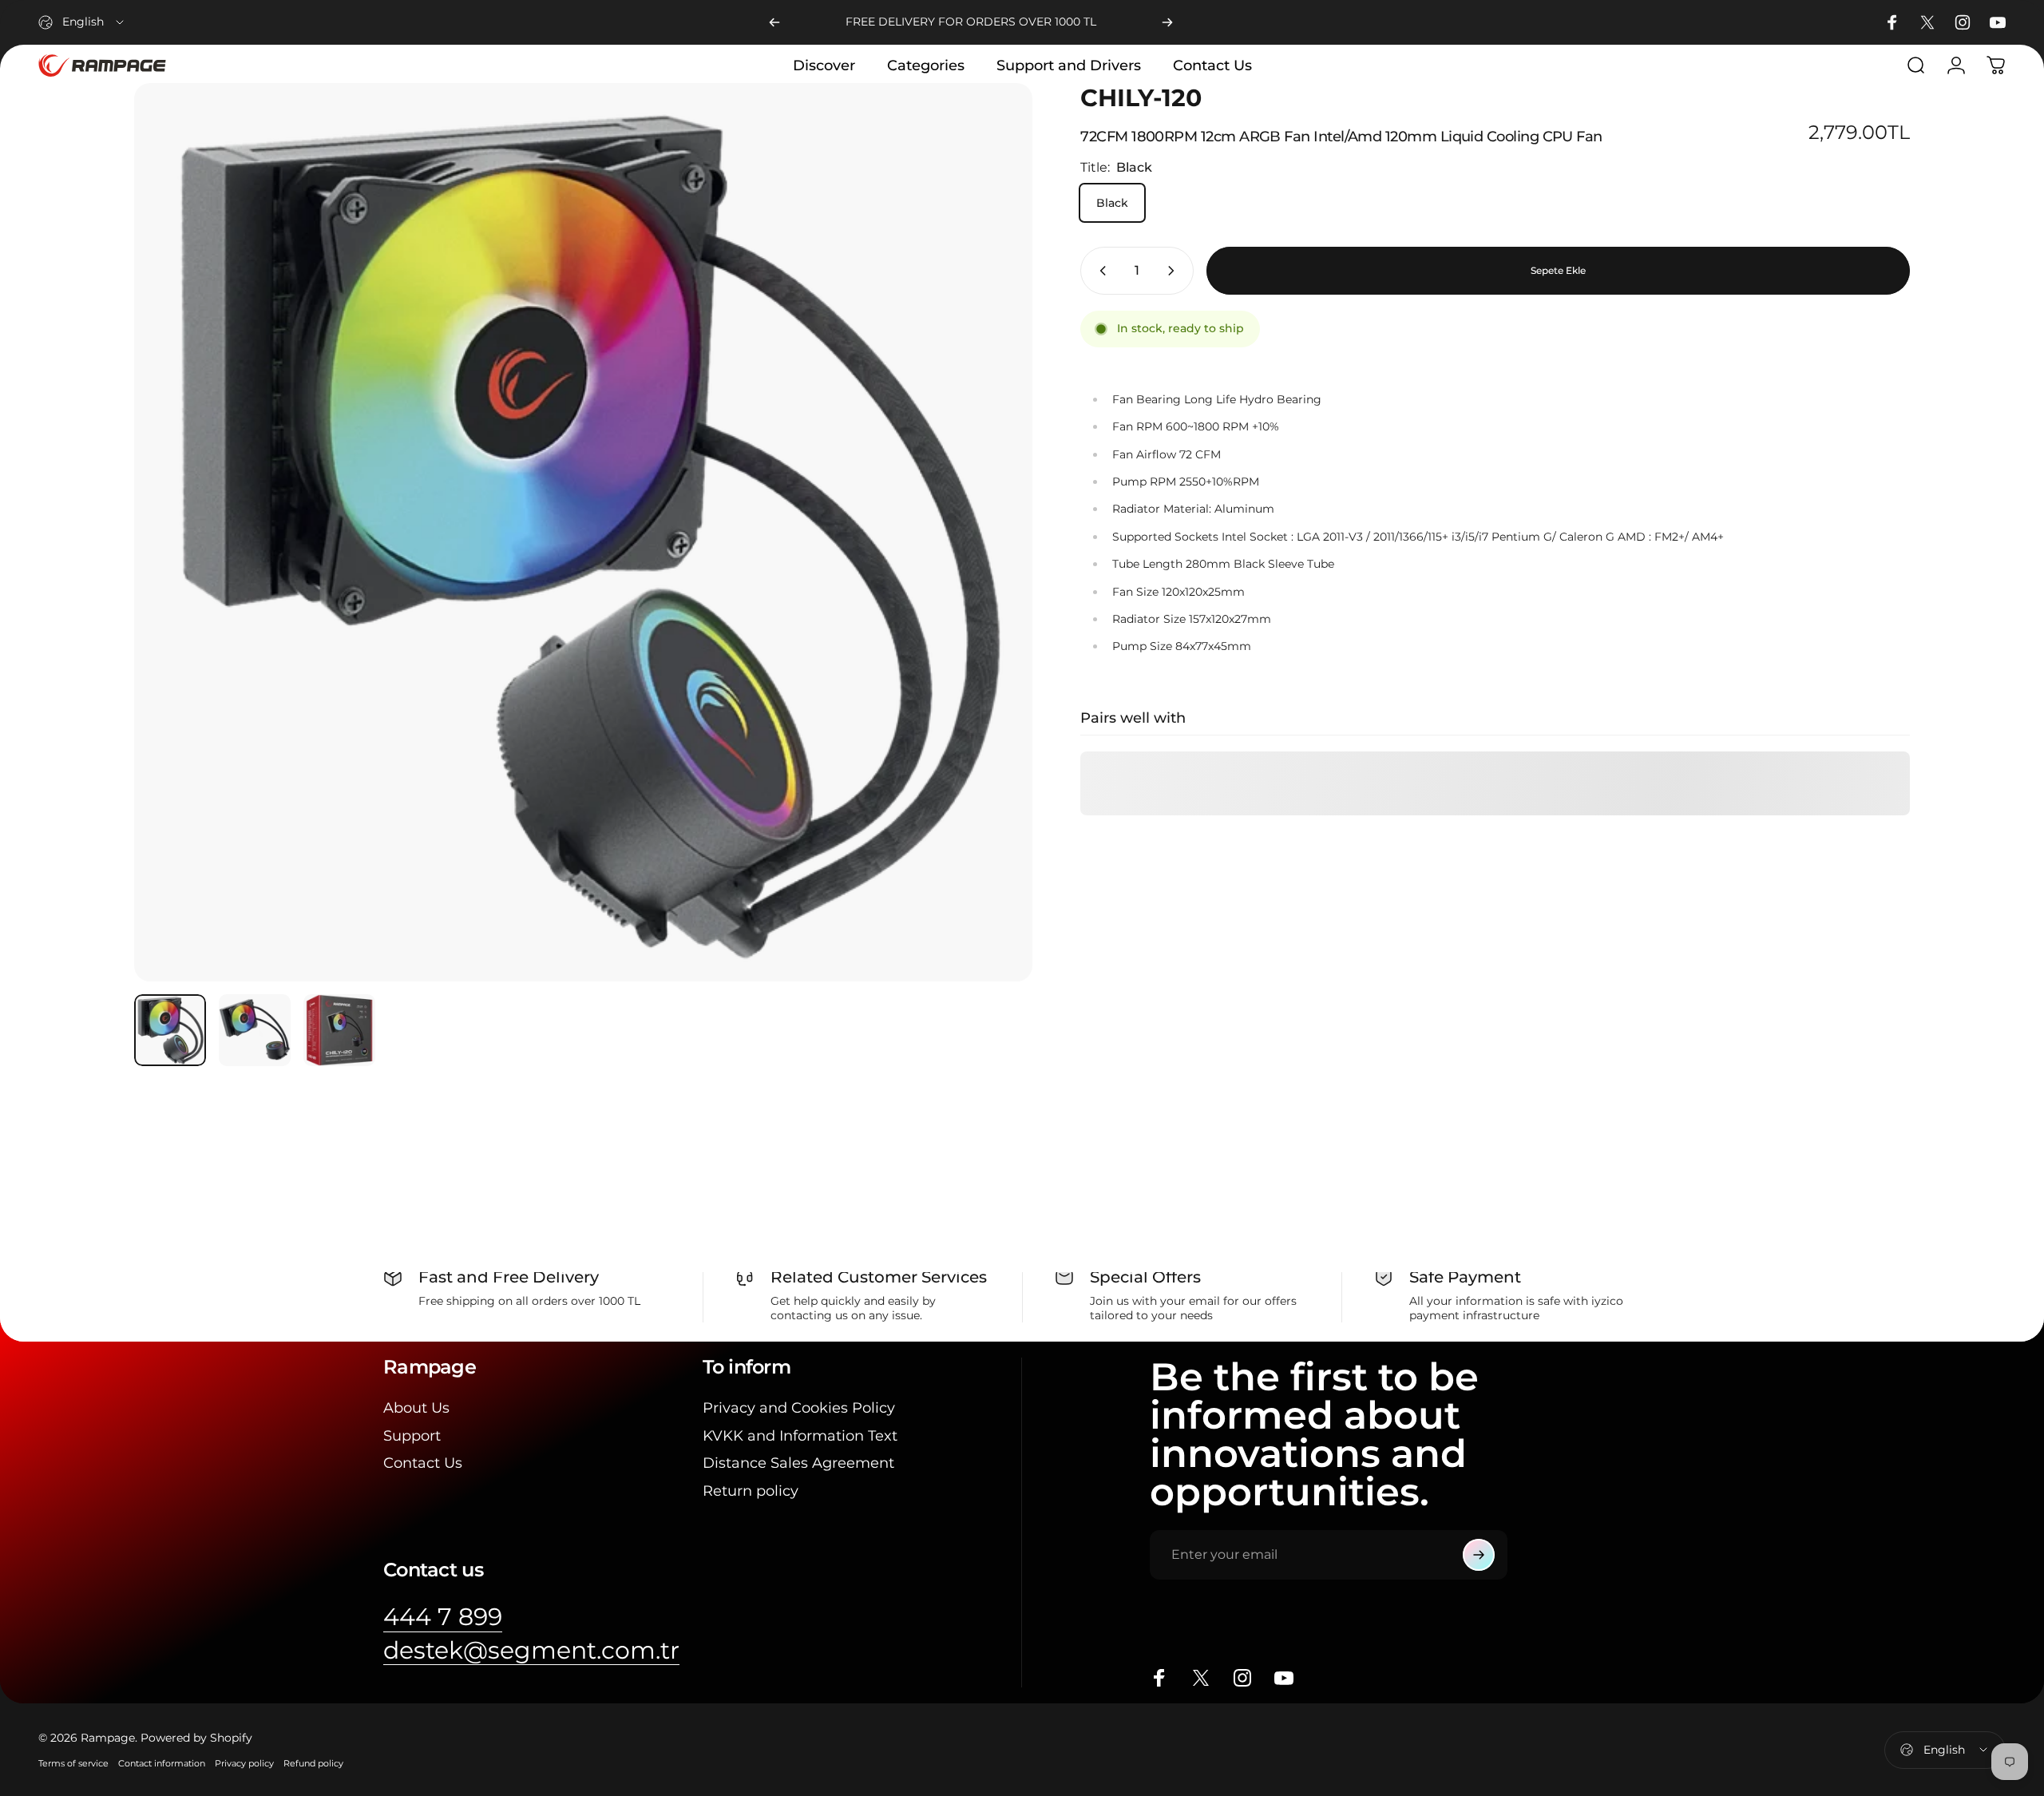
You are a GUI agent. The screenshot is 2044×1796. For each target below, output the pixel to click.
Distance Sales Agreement (798, 1463)
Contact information (162, 1763)
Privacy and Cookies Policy (799, 1408)
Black (1112, 203)
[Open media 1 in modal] (583, 532)
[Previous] (774, 22)
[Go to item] (170, 1030)
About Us (416, 1408)
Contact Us (423, 1463)
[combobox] (82, 22)
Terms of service (73, 1763)
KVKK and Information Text (800, 1436)
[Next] (1167, 22)
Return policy (751, 1491)
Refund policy (313, 1763)
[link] (443, 1617)
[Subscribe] (1479, 1555)
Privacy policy (244, 1763)
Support (412, 1436)
